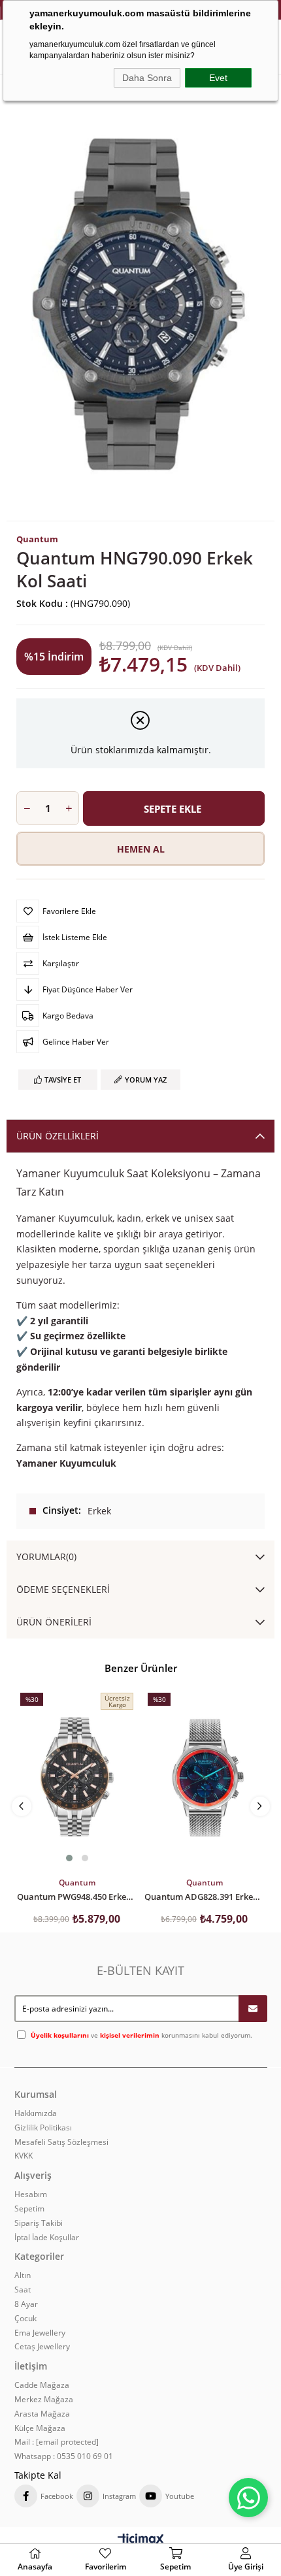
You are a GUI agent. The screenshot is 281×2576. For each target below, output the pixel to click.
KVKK (24, 2156)
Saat (23, 2290)
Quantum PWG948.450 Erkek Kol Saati (77, 1896)
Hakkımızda (36, 2113)
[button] (69, 1858)
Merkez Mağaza (44, 2400)
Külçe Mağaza (40, 2428)
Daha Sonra (147, 78)
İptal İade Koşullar (47, 2238)
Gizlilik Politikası (43, 2128)
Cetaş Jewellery (42, 2347)
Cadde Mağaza (42, 2385)
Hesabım (31, 2194)
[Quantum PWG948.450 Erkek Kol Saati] (77, 1778)
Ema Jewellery (40, 2333)
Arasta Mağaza (42, 2414)
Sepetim (29, 2209)
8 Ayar (26, 2304)
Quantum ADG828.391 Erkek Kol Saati (204, 1896)
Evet (218, 78)
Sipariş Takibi (39, 2223)
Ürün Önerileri (54, 1622)
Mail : (57, 2442)
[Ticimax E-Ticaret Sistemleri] (141, 2540)
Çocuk (25, 2319)
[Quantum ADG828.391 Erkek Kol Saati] (204, 1778)
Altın (23, 2275)
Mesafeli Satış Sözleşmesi (61, 2142)
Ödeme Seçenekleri (63, 1589)
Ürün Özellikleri (58, 1136)
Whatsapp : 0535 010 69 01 (64, 2456)
